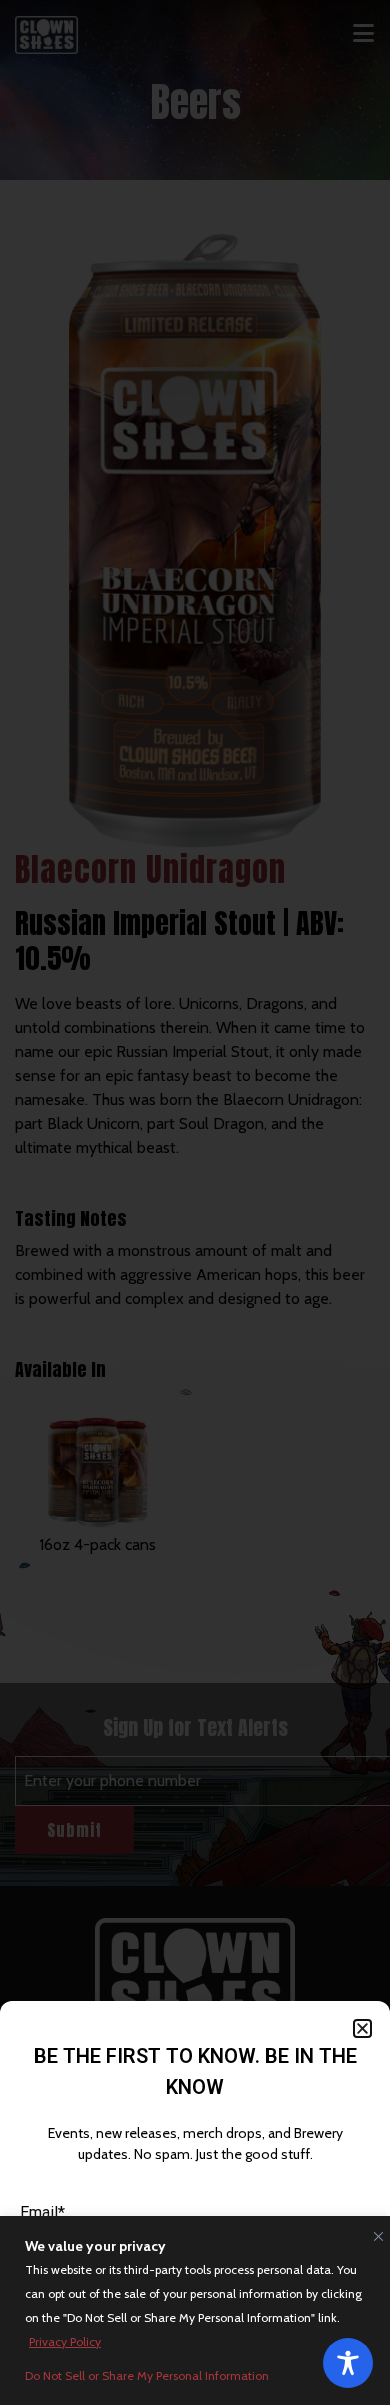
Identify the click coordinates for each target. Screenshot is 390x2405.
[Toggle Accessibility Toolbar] (348, 2363)
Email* (42, 2212)
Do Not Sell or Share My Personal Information (147, 2375)
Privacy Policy (65, 2341)
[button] (362, 2028)
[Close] (374, 2232)
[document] (195, 1202)
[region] (195, 2310)
